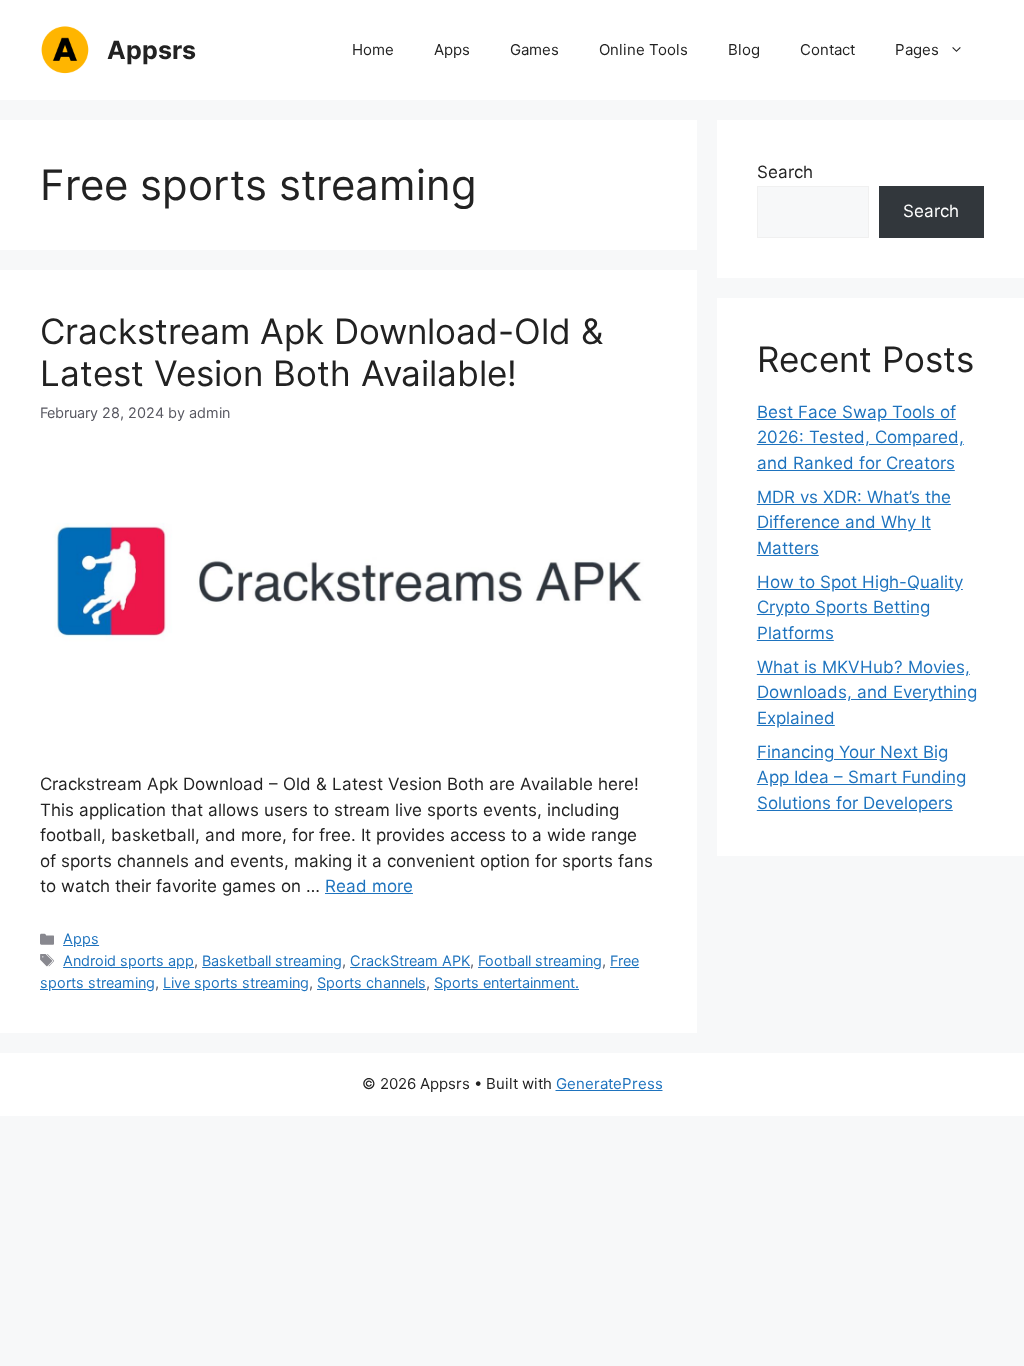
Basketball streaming (272, 960)
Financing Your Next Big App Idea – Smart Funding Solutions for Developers (861, 777)
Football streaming (540, 960)
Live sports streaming (236, 982)
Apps (452, 49)
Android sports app (128, 960)
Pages (917, 49)
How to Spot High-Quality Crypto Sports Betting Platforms (860, 607)
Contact (827, 49)
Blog (744, 49)
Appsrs (151, 50)
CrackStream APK (410, 960)
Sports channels (371, 982)
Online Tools (643, 49)
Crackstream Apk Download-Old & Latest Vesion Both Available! (321, 352)
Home (373, 49)
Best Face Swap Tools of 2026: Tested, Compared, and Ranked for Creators (860, 437)
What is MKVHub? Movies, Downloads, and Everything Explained (867, 692)
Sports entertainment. (506, 982)
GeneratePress (609, 1083)
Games (534, 49)
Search (785, 172)
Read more (369, 886)
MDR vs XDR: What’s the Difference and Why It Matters (854, 522)
